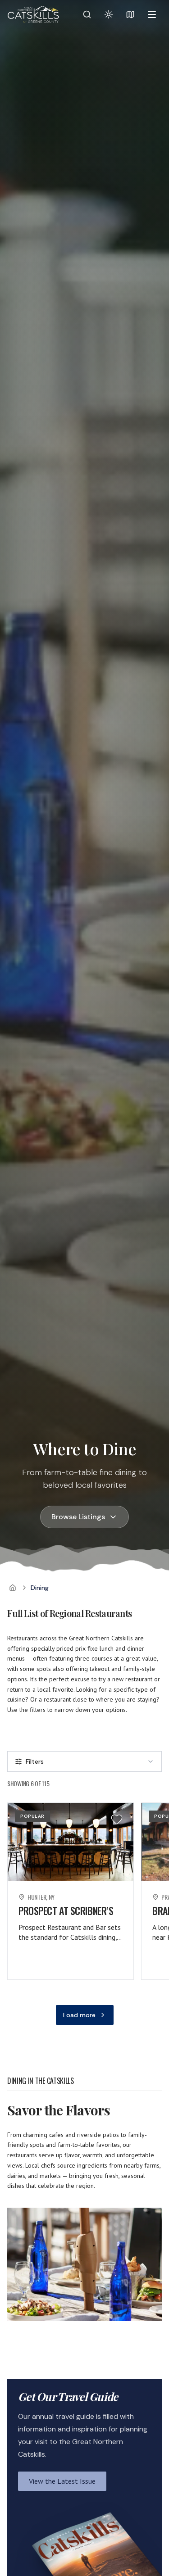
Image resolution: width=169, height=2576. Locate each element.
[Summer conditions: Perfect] (109, 14)
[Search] (87, 14)
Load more (79, 2015)
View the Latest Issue (62, 2481)
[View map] (130, 14)
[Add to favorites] (117, 1819)
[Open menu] (152, 14)
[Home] (13, 1588)
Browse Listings (78, 1517)
